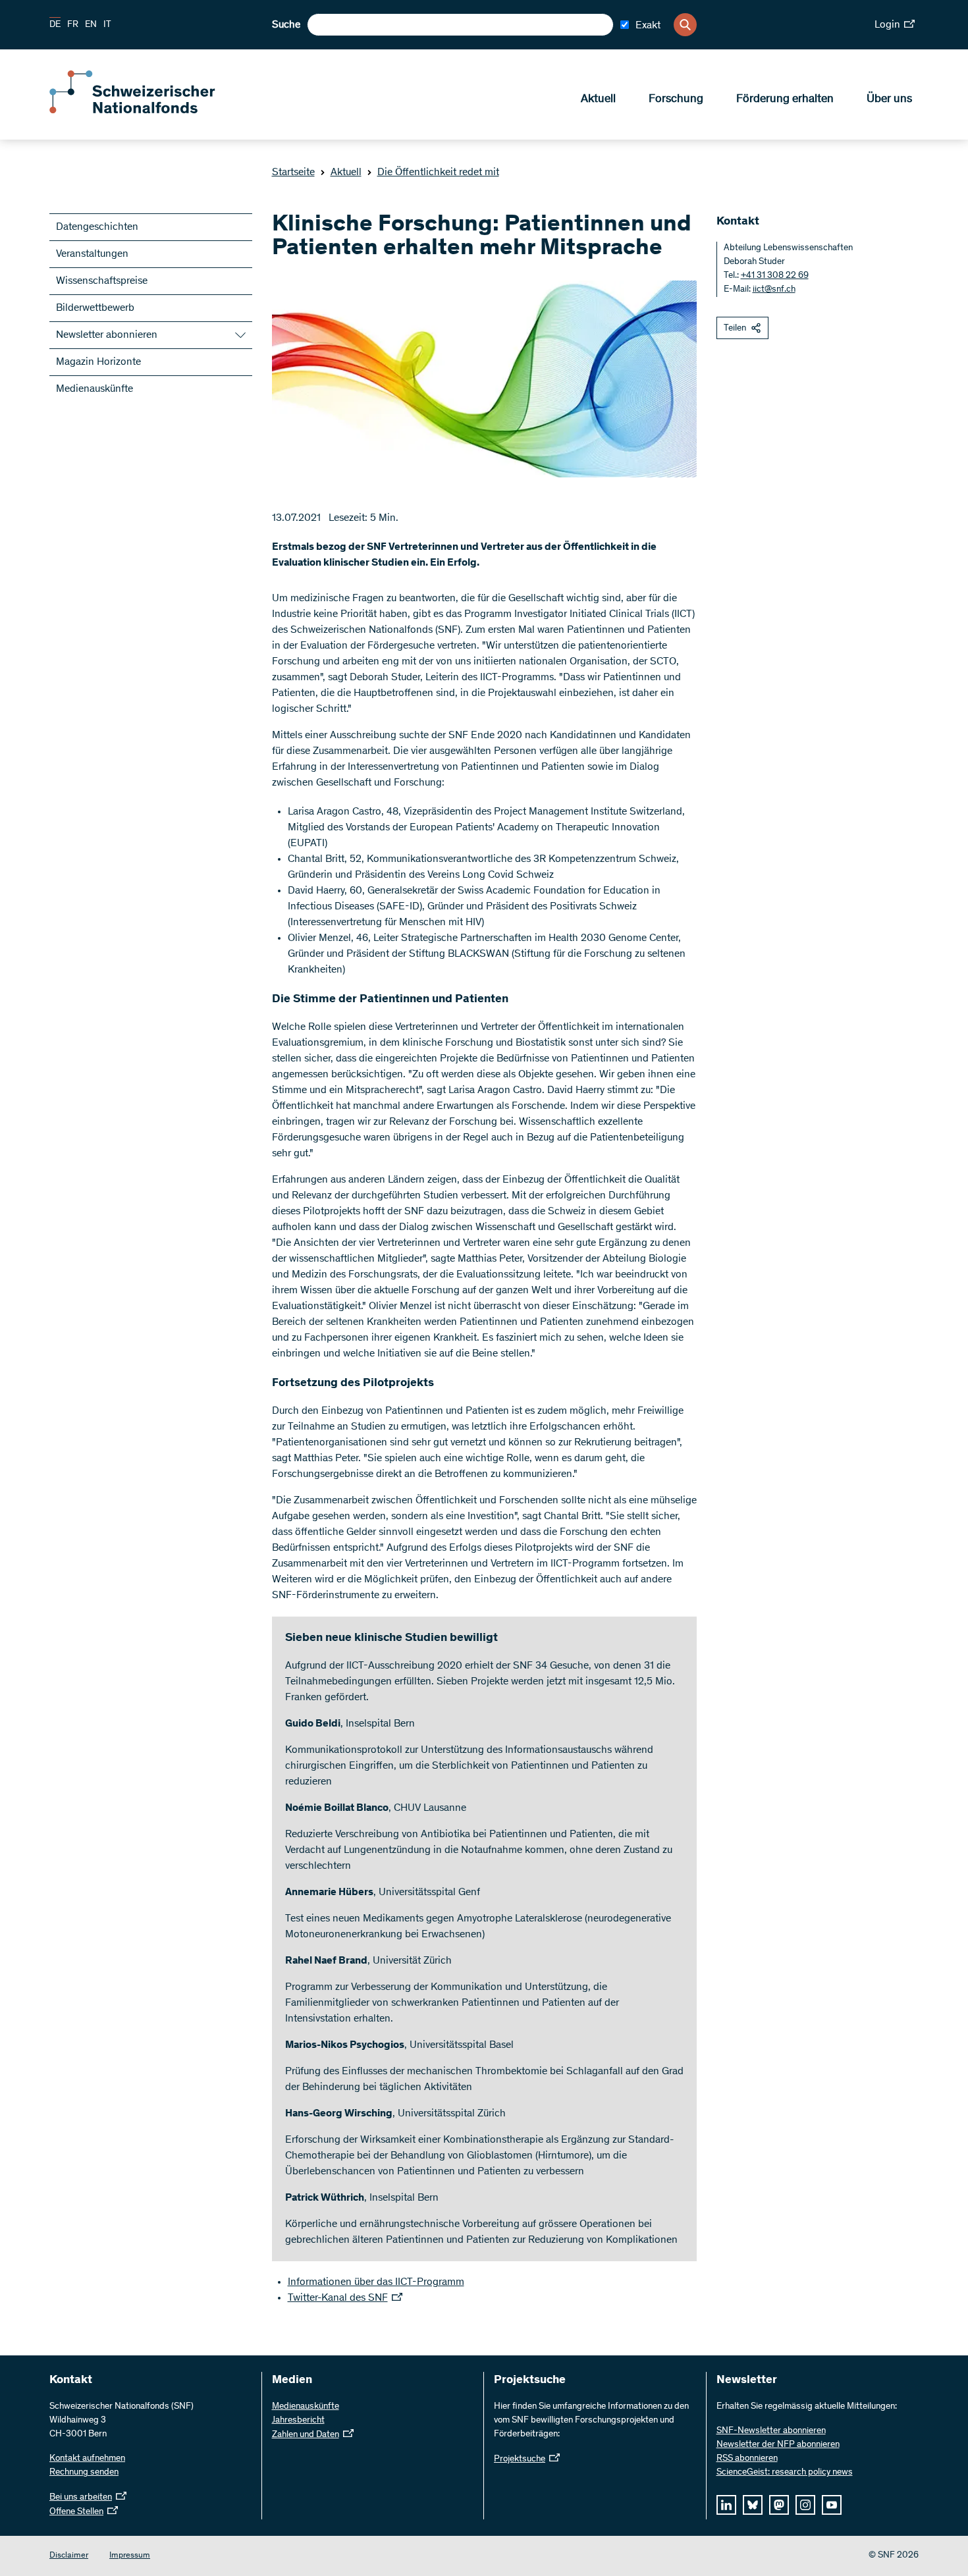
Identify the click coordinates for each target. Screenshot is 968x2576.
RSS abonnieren (747, 2459)
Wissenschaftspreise (102, 281)
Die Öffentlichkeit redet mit (438, 173)
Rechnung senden (84, 2473)
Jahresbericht (298, 2421)
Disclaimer (69, 2556)
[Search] (685, 25)
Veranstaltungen (92, 254)
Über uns (889, 99)
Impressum (130, 2556)
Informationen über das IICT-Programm (376, 2282)
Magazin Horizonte (98, 362)
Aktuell (598, 99)
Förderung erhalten (785, 99)
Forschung (676, 99)
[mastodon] (779, 2505)
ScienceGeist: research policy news (785, 2473)
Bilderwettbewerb (95, 308)
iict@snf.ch (774, 290)
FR (73, 25)
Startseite (293, 173)
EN (91, 25)
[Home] (145, 111)
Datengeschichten (97, 227)
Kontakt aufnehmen (87, 2459)
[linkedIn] (726, 2505)
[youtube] (832, 2505)
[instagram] (805, 2505)
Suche (286, 25)
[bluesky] (753, 2505)
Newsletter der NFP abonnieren (778, 2445)
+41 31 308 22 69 (775, 276)
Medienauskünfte (94, 389)
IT (107, 25)
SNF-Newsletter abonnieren (771, 2431)
